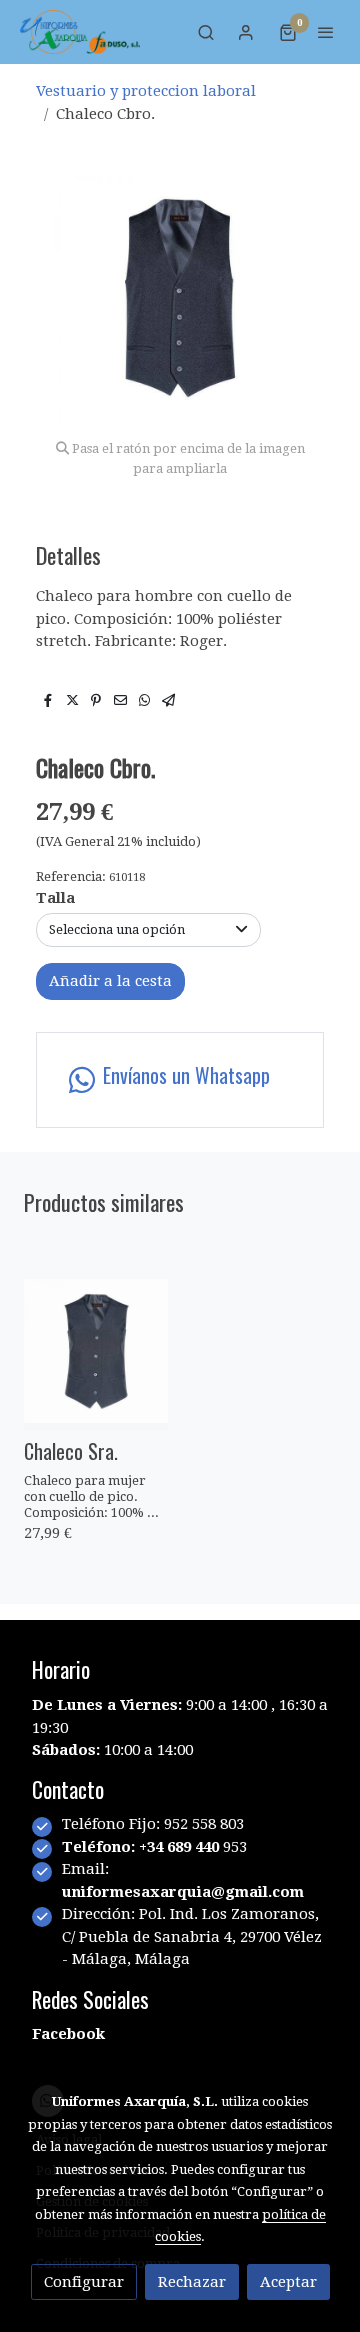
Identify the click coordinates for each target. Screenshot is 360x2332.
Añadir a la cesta (110, 981)
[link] (80, 32)
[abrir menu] (326, 32)
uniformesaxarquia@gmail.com (183, 1892)
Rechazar (192, 2282)
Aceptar (288, 2282)
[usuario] (246, 32)
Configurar (84, 2282)
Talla (55, 898)
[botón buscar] (206, 32)
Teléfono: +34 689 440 (142, 1847)
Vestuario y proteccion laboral (146, 91)
